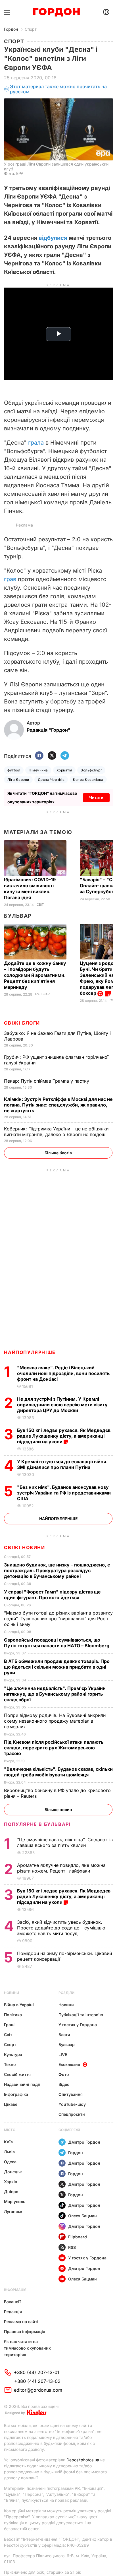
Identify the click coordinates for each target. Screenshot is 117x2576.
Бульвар (18, 916)
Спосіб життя (17, 2074)
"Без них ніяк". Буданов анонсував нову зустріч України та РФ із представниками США (64, 1493)
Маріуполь (15, 2202)
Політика (13, 2015)
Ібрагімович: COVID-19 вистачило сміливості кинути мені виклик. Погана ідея (30, 888)
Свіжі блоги (22, 1023)
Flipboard (78, 2237)
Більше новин (58, 1810)
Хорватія (64, 770)
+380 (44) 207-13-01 (37, 2372)
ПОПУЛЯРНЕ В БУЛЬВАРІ (37, 1824)
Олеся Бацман (82, 2216)
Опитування (71, 2094)
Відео (64, 2084)
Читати (96, 797)
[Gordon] (56, 12)
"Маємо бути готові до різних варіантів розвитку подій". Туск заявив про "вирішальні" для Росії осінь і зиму (58, 1619)
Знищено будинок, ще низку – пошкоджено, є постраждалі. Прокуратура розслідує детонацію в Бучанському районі (57, 1570)
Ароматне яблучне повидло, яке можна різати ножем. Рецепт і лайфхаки (61, 1868)
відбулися (53, 238)
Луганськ (13, 2211)
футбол (14, 770)
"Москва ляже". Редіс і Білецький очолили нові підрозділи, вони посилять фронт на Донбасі (63, 1373)
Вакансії (12, 2302)
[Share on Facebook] (39, 756)
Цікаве (11, 2104)
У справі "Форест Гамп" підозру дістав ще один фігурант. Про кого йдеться (52, 1595)
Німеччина (38, 770)
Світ (40, 905)
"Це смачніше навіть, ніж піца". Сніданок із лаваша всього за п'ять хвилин (65, 1842)
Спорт (31, 29)
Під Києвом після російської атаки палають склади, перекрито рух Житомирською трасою (54, 1748)
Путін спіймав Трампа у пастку (47, 1081)
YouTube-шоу (72, 2104)
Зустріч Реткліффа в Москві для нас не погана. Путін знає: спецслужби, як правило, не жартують (58, 1105)
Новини (12, 1993)
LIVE (63, 2054)
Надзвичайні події (22, 2084)
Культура (13, 2054)
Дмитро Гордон (84, 2142)
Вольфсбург (91, 770)
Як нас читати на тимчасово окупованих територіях (27, 2348)
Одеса (10, 2162)
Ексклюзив (69, 2064)
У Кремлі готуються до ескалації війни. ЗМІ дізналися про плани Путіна (62, 1464)
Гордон (11, 29)
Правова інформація (25, 2332)
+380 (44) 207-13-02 (37, 2381)
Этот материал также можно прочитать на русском (58, 89)
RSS (72, 2247)
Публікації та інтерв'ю (81, 2015)
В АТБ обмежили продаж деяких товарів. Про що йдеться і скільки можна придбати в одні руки (57, 1667)
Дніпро (11, 2192)
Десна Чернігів (51, 780)
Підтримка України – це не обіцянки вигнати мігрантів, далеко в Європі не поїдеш (56, 1132)
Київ (8, 2142)
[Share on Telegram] (65, 756)
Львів (9, 2152)
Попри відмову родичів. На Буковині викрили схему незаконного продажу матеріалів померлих (55, 1721)
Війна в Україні (19, 2005)
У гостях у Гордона (78, 2025)
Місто (10, 2130)
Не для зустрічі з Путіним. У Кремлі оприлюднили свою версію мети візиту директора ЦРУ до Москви (62, 1405)
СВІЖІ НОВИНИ (24, 1547)
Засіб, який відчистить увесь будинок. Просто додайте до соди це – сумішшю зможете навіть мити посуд (61, 1928)
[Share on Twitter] (52, 756)
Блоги (64, 2035)
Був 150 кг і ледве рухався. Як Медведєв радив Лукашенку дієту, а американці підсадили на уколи (64, 1436)
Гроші (10, 2025)
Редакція (13, 2312)
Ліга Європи (18, 780)
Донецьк (13, 2172)
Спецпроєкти (72, 2114)
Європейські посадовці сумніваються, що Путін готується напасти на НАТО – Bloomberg (57, 1643)
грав (10, 579)
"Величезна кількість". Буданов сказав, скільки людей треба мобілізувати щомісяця (58, 1772)
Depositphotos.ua (83, 2460)
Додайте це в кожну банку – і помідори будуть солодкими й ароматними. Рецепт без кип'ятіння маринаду (35, 975)
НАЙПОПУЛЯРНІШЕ (30, 1352)
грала (36, 443)
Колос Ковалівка (88, 780)
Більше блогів (58, 1153)
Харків (11, 2182)
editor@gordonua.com (38, 2390)
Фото (64, 2074)
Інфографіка (16, 2094)
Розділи (66, 1993)
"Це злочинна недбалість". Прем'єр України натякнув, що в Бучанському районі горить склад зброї (55, 1694)
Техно (10, 2064)
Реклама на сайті (21, 2322)
